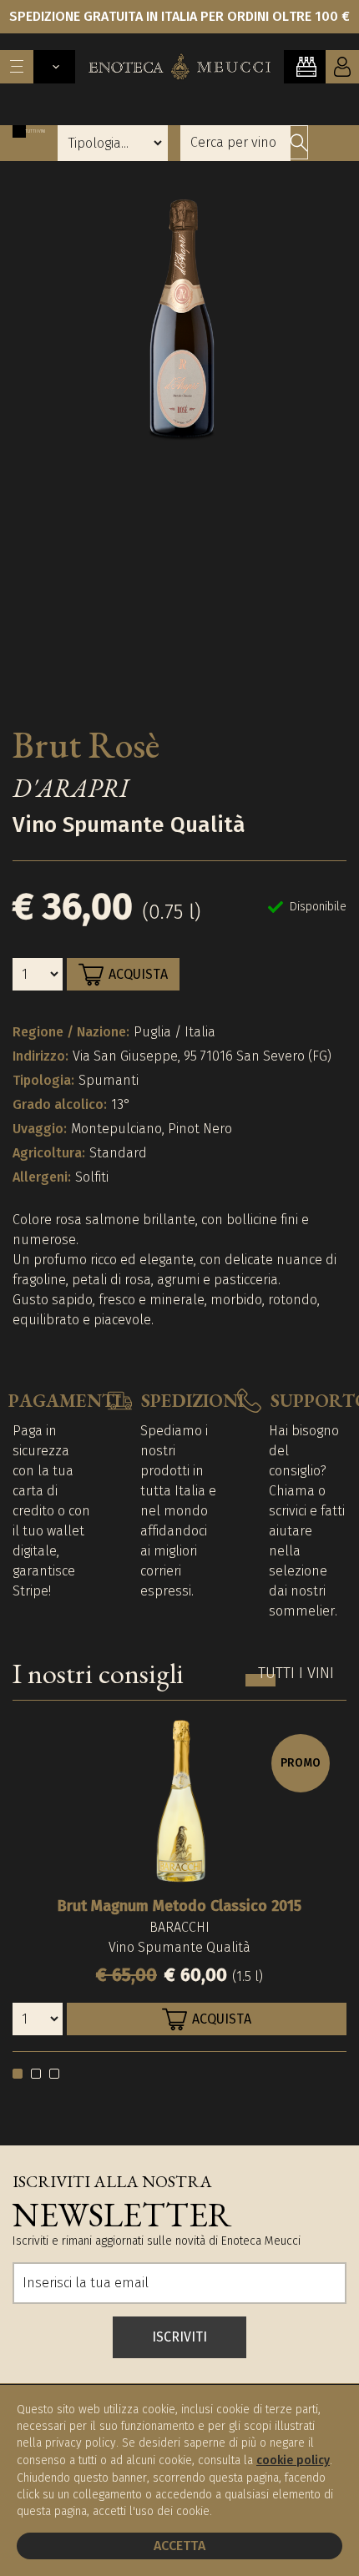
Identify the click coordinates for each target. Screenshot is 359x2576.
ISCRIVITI (179, 2337)
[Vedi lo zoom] (179, 445)
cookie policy (293, 2460)
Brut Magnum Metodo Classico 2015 (179, 1906)
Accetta (179, 2546)
